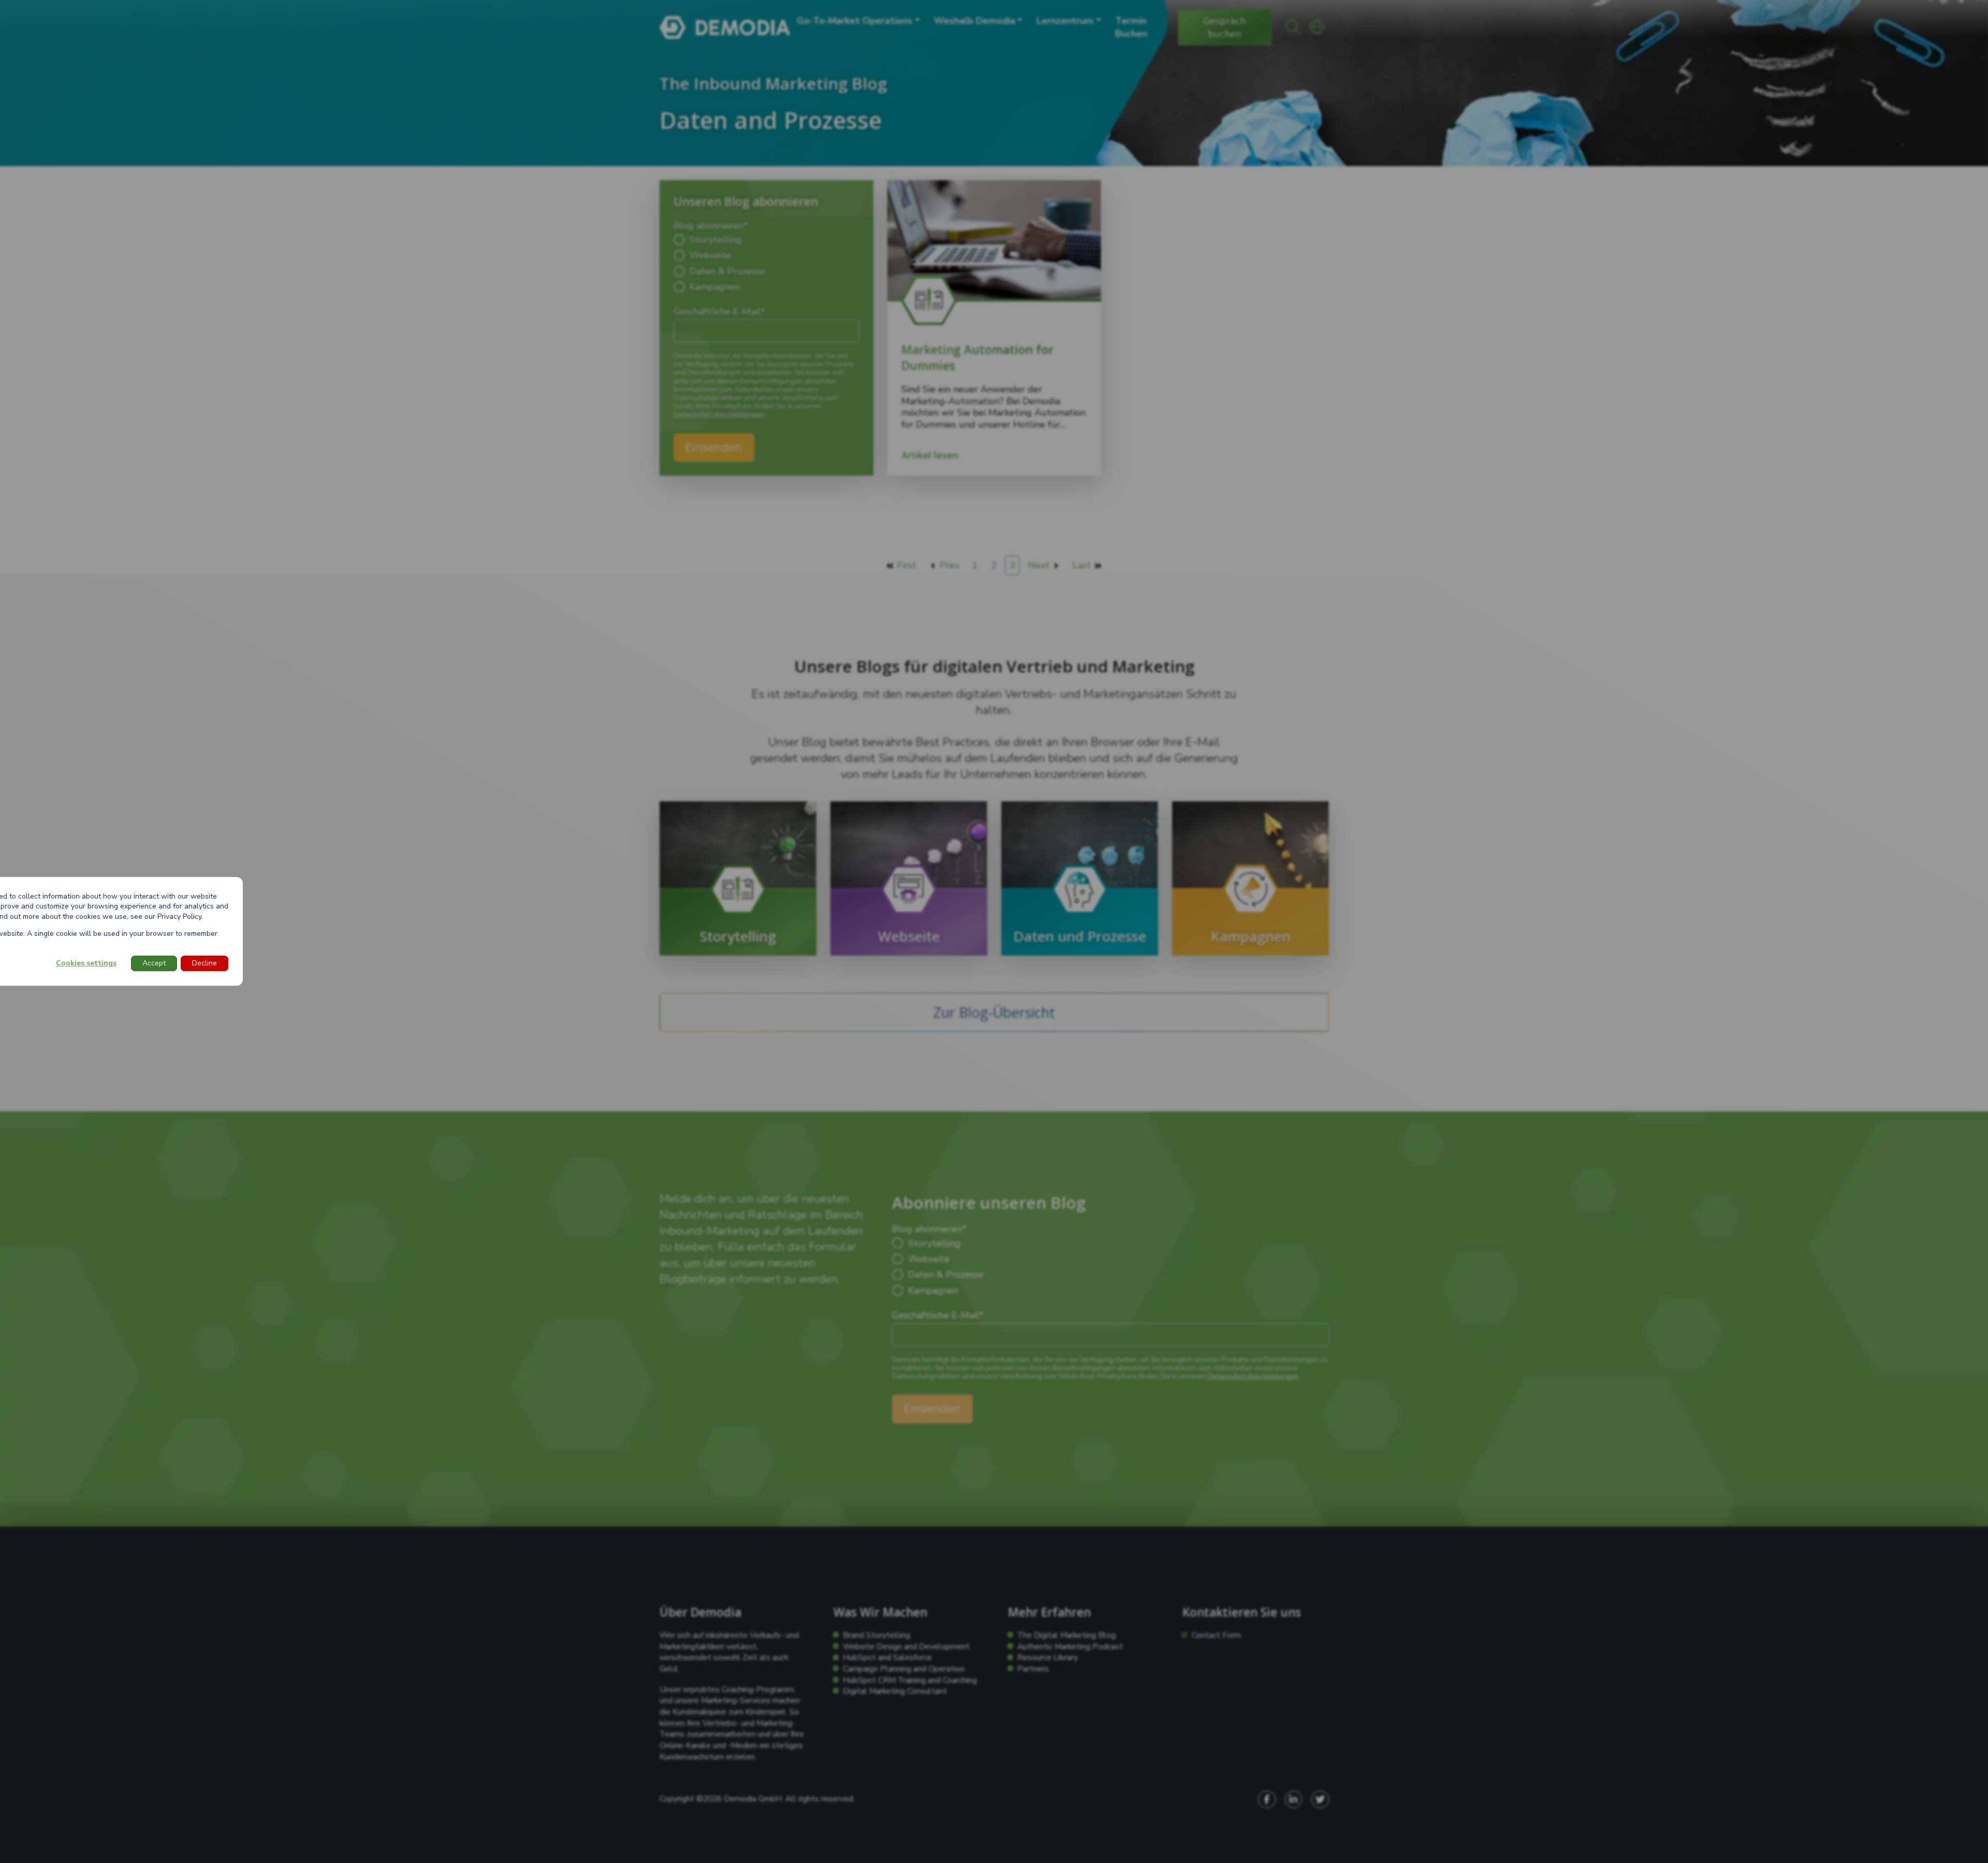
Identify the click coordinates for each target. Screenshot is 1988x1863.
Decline (204, 964)
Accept (154, 964)
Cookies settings (86, 964)
